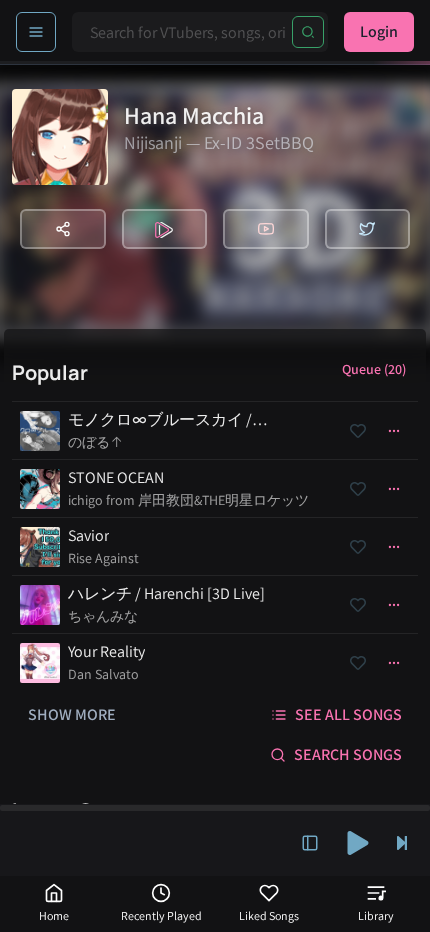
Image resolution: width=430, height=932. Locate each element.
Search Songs (348, 754)
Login (379, 31)
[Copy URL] (63, 229)
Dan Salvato (103, 674)
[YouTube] (266, 229)
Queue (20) (374, 369)
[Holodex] (165, 229)
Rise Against (103, 558)
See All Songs (348, 714)
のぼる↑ (95, 442)
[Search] (308, 32)
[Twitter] (368, 229)
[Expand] (310, 843)
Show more (72, 714)
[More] (394, 431)
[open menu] (36, 32)
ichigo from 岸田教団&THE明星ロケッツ (188, 500)
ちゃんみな (103, 616)
